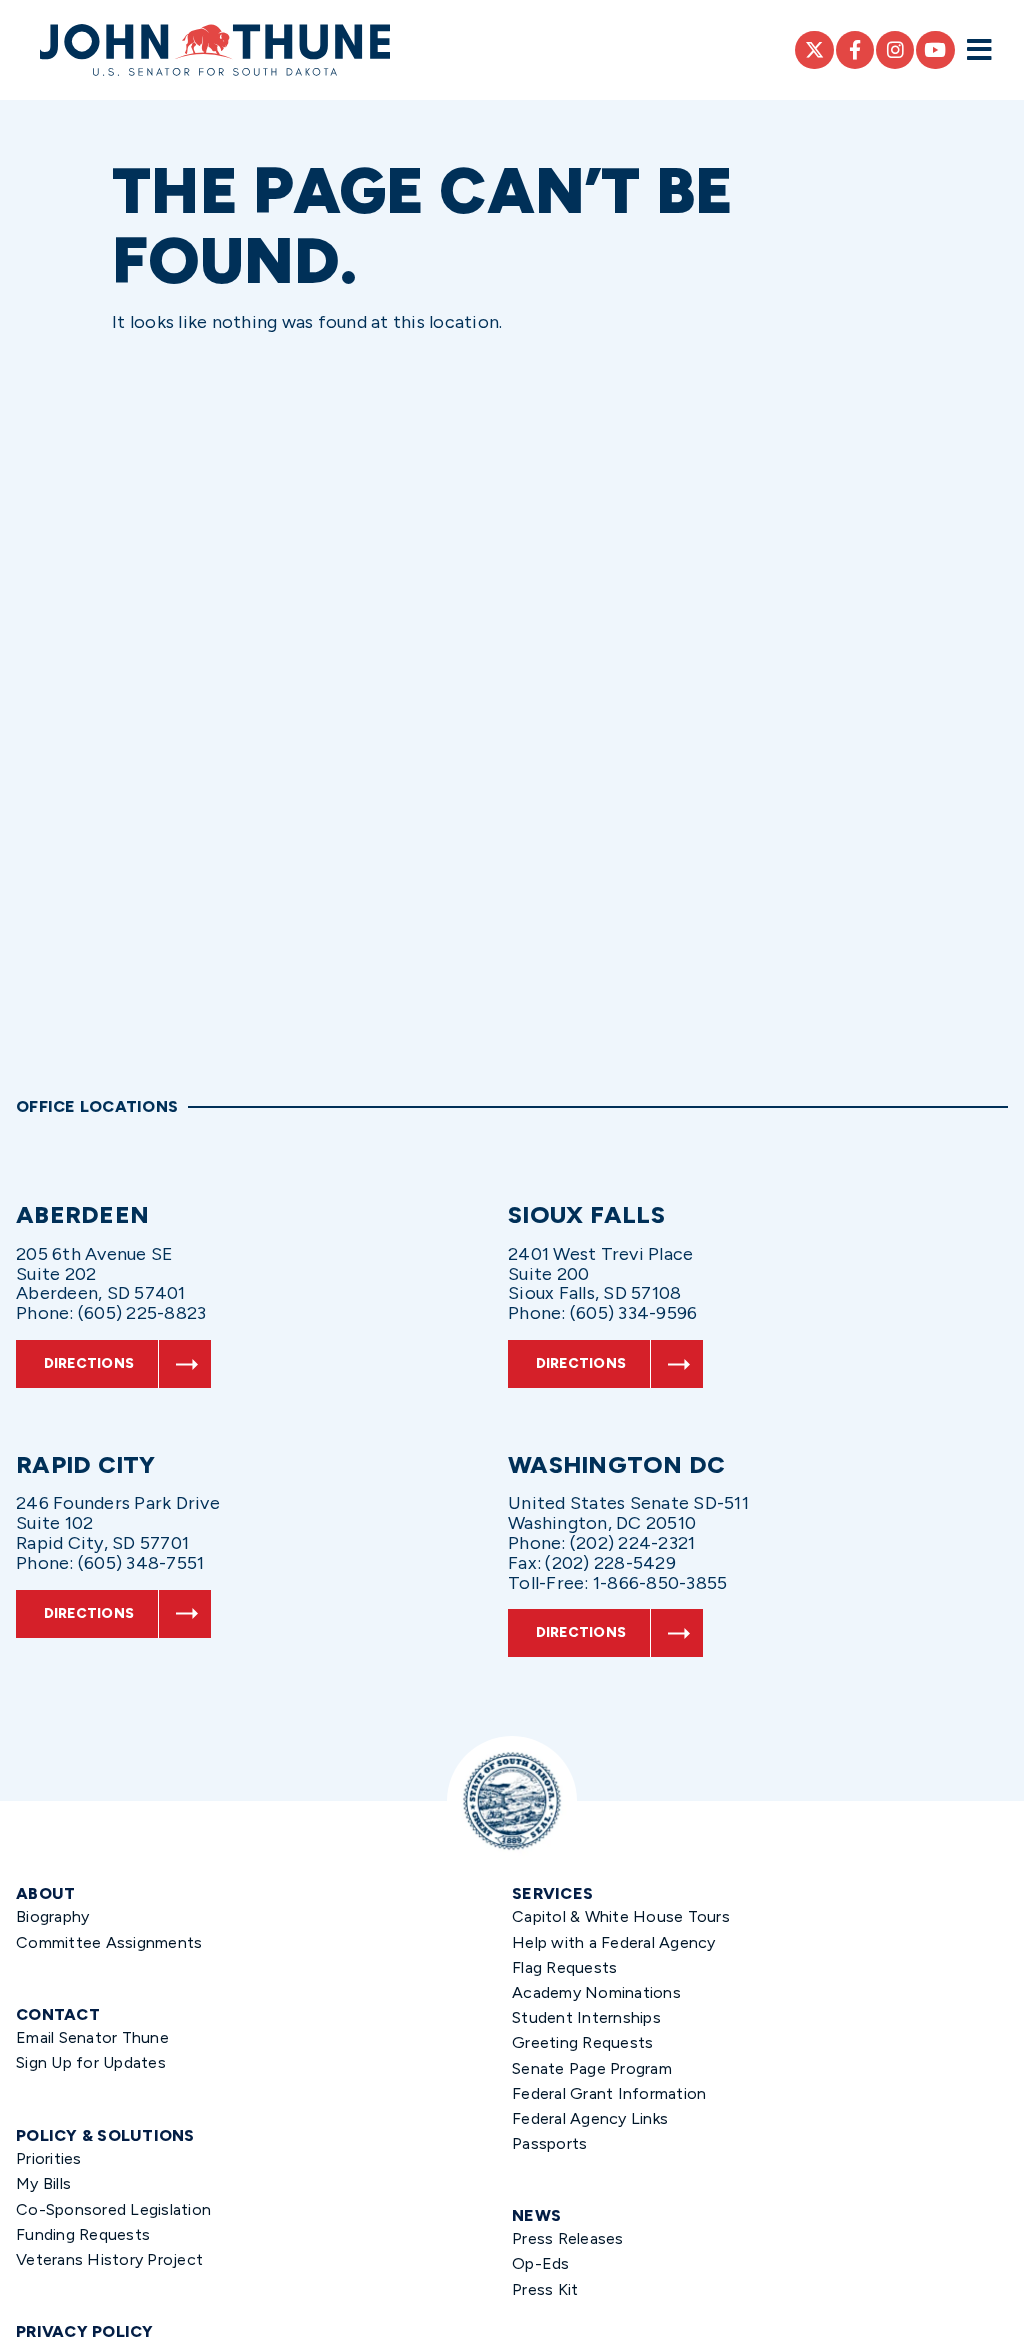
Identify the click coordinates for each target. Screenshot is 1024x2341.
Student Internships (586, 2017)
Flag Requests (564, 1967)
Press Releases (568, 2238)
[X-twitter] (814, 50)
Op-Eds (541, 2263)
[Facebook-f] (855, 50)
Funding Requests (83, 2234)
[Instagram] (895, 50)
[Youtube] (935, 50)
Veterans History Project (109, 2259)
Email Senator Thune (92, 2037)
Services (552, 1893)
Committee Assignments (109, 1942)
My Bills (43, 2183)
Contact (58, 2014)
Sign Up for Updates (91, 2062)
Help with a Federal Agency (614, 1942)
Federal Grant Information (609, 2093)
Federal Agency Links (590, 2118)
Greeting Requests (582, 2042)
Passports (549, 2143)
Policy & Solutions (105, 2135)
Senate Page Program (592, 2068)
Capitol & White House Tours (621, 1916)
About (45, 1893)
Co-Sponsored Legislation (113, 2209)
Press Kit (545, 2289)
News (536, 2215)
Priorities (49, 2158)
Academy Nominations (596, 1992)
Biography (52, 1916)
